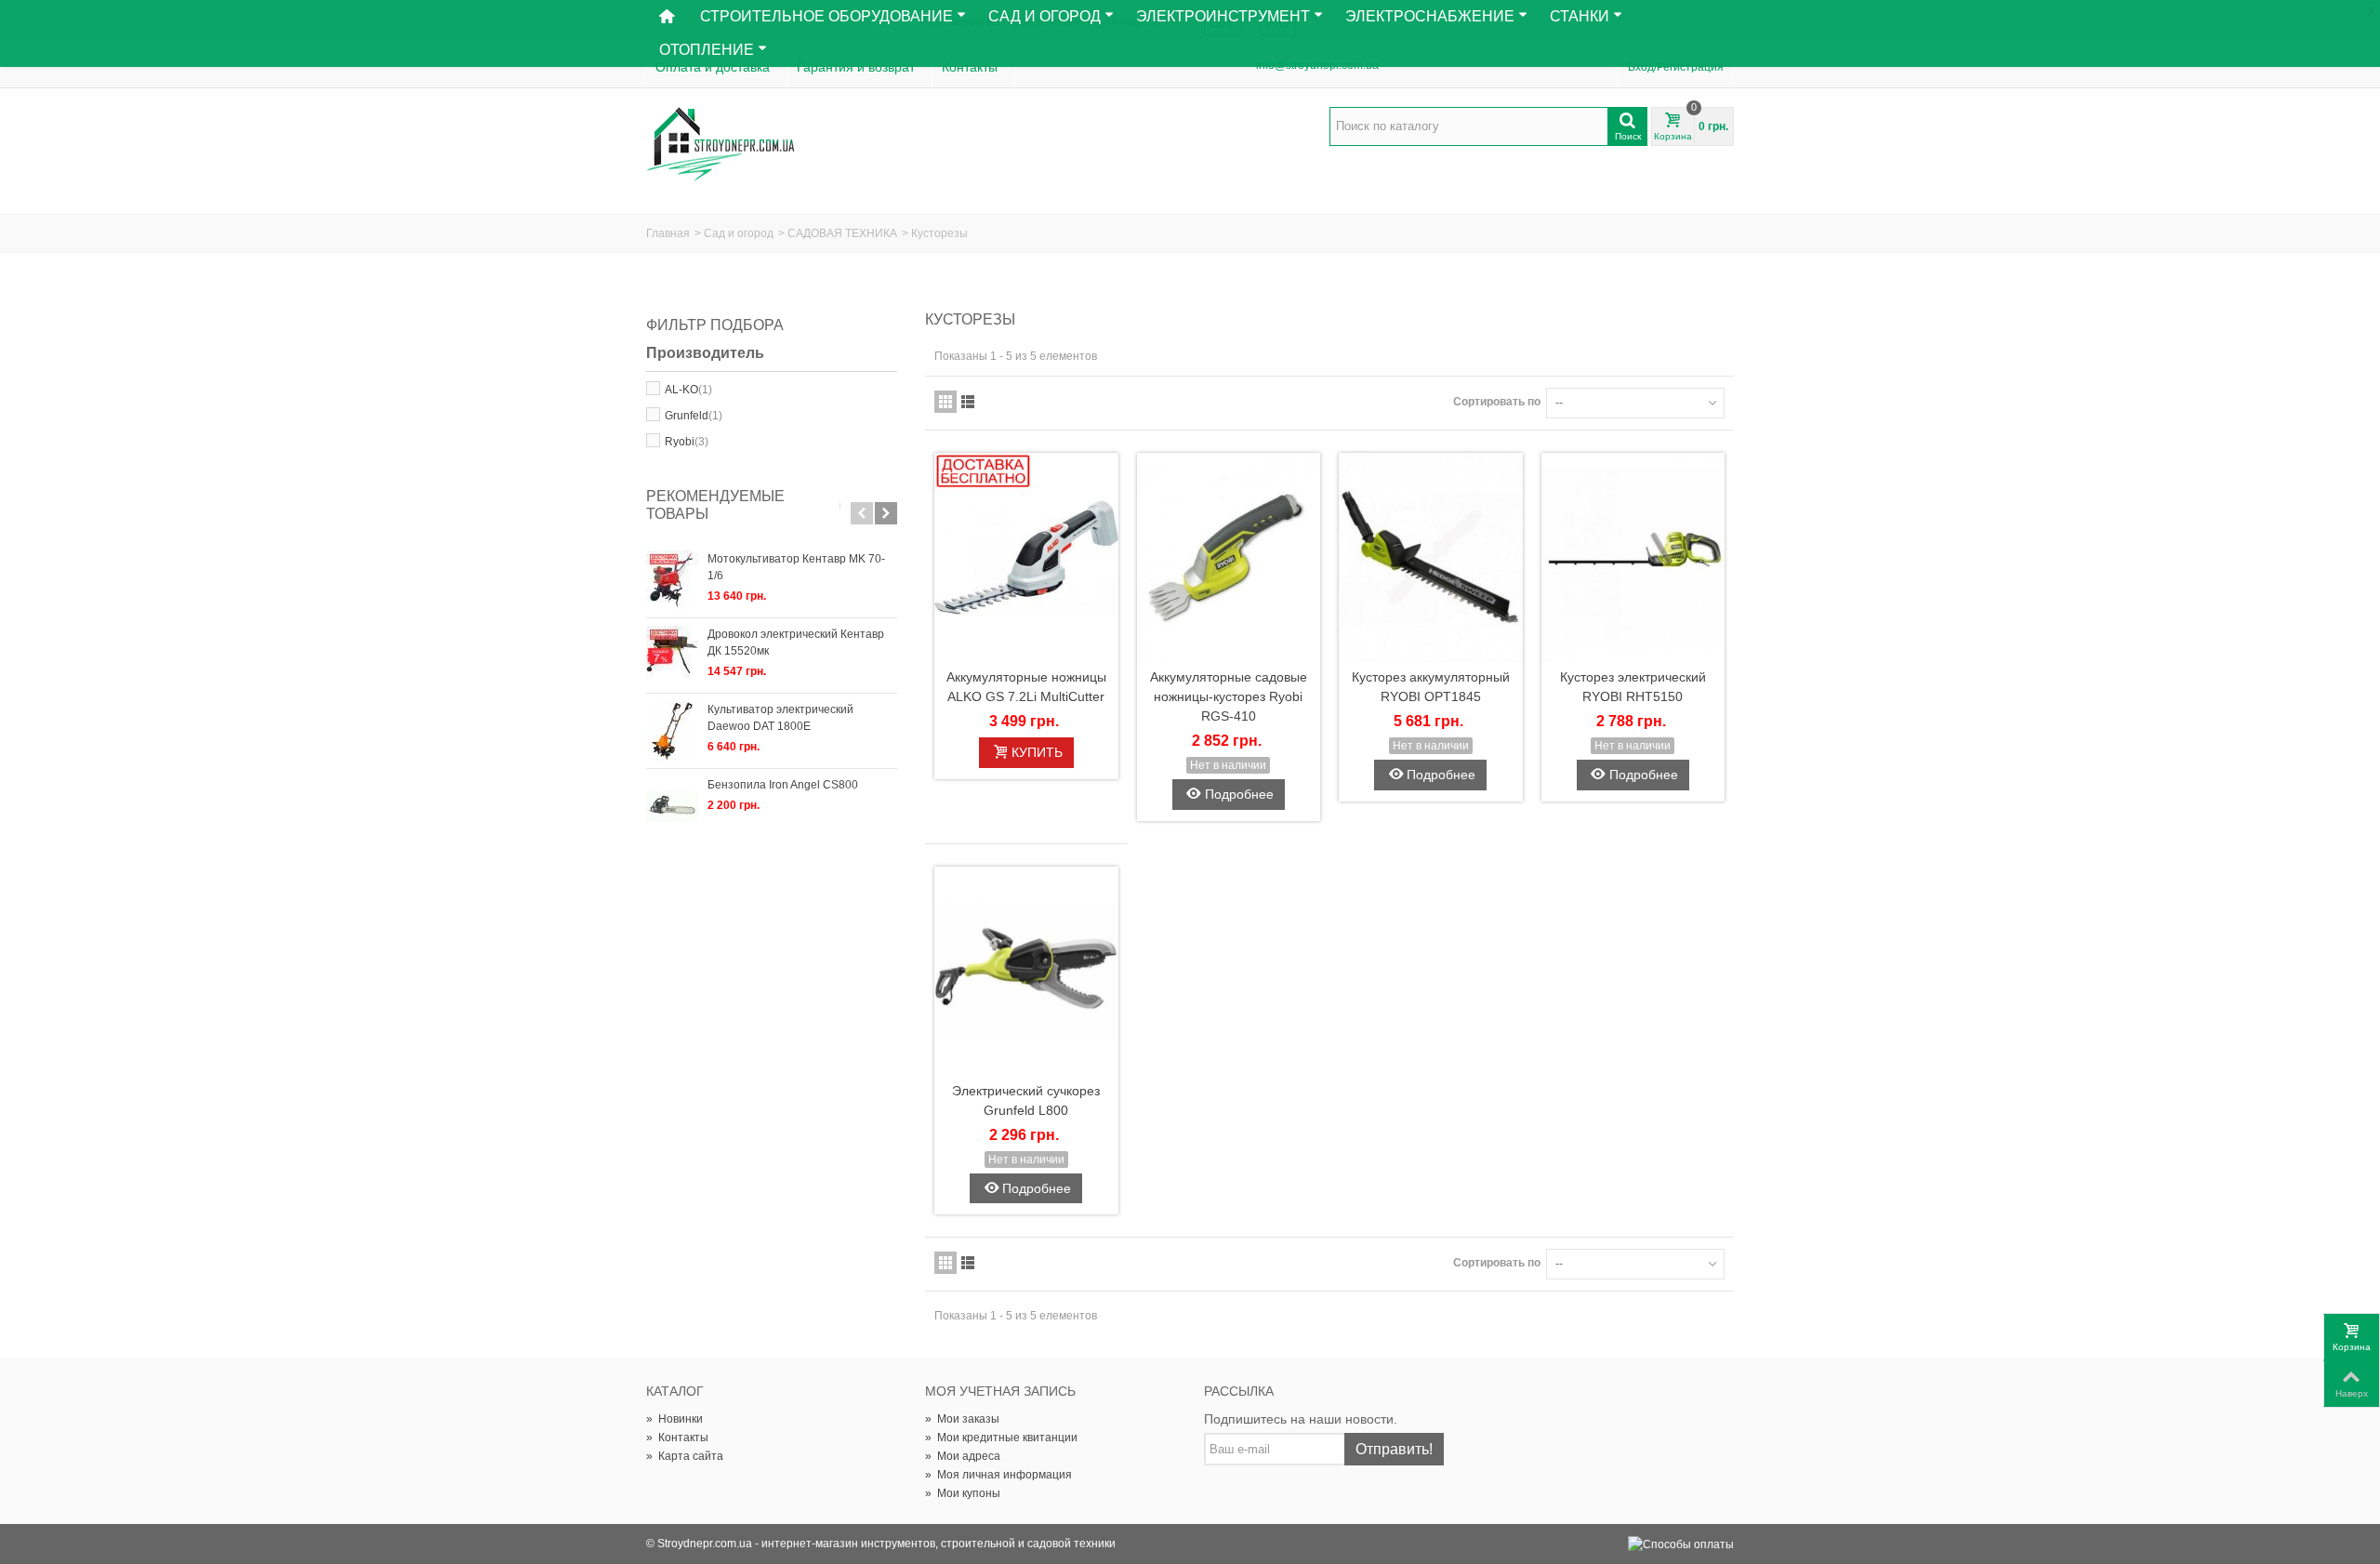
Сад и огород (739, 233)
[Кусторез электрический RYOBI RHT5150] (1633, 557)
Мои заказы (962, 1419)
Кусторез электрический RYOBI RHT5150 (1633, 687)
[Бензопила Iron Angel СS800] (672, 806)
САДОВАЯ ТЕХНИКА (842, 233)
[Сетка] (945, 402)
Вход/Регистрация (1676, 67)
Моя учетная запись (1000, 1391)
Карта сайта (685, 1456)
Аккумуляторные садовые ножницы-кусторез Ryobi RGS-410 (1229, 696)
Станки (1580, 16)
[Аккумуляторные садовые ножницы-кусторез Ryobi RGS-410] (1229, 557)
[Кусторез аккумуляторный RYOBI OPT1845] (1431, 557)
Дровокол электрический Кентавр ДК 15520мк (796, 643)
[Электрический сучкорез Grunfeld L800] (1026, 971)
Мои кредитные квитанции (1001, 1438)
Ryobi (687, 442)
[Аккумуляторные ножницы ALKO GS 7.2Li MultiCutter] (1026, 557)
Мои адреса (963, 1456)
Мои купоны (963, 1493)
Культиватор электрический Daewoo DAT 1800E (780, 718)
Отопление (707, 50)
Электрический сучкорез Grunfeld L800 (1026, 1100)
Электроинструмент (1223, 16)
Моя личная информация (998, 1475)
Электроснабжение (1430, 16)
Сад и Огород (1045, 16)
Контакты (970, 67)
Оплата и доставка (713, 67)
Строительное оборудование (826, 16)
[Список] (968, 402)
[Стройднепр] (721, 145)
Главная (668, 233)
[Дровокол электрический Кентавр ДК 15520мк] (672, 656)
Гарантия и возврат (856, 67)
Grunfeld (694, 416)
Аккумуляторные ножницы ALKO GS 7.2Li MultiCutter (1026, 687)
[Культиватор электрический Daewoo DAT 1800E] (672, 731)
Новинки (674, 1419)
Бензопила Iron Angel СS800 (783, 785)
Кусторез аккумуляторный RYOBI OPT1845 (1431, 687)
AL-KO (688, 390)
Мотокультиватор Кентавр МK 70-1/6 (796, 567)
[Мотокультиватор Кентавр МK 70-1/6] (672, 580)
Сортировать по (1497, 402)
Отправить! (1394, 1449)
